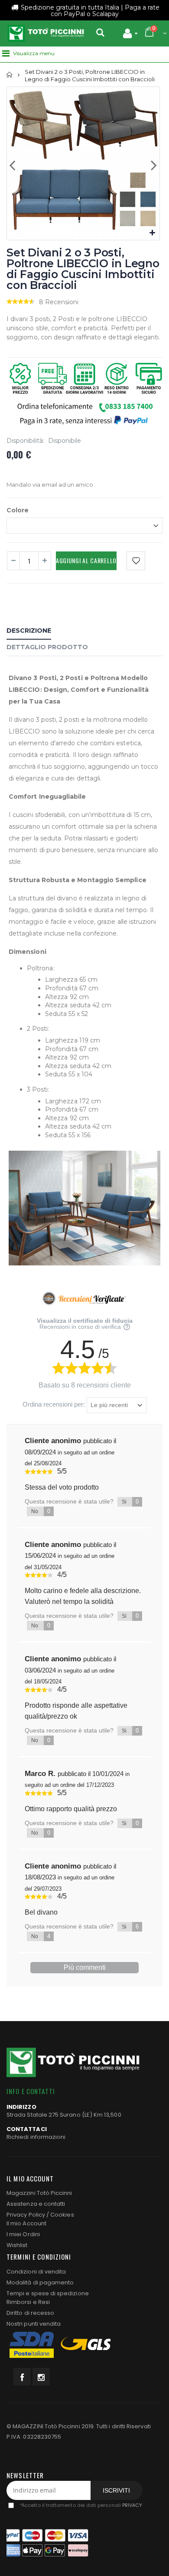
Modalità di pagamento (40, 2282)
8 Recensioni (59, 302)
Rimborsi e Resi (28, 2302)
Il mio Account (26, 2223)
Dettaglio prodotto (47, 647)
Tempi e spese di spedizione (48, 2293)
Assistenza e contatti (36, 2204)
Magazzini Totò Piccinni (39, 2193)
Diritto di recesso (30, 2313)
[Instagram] (41, 2377)
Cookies (62, 2215)
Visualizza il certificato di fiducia (85, 1321)
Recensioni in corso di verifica (81, 1327)
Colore (18, 510)
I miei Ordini (23, 2234)
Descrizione (29, 631)
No (41, 1511)
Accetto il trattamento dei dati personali (81, 2505)
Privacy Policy (26, 2215)
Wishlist (17, 2245)
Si (130, 1502)
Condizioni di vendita (36, 2272)
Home (10, 75)
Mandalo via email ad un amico (50, 485)
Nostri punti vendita (34, 2324)
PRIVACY (132, 2505)
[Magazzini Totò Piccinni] (45, 33)
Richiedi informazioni (36, 2137)
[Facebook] (22, 2377)
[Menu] (6, 53)
